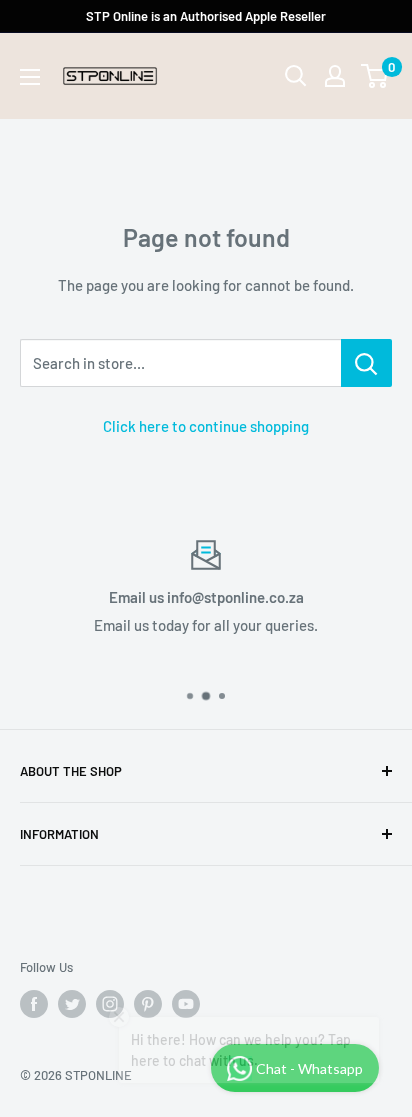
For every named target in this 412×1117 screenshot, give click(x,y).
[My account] (335, 76)
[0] (375, 76)
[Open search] (296, 76)
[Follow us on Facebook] (34, 1004)
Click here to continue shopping (206, 426)
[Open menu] (30, 77)
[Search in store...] (366, 363)
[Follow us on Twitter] (72, 1004)
